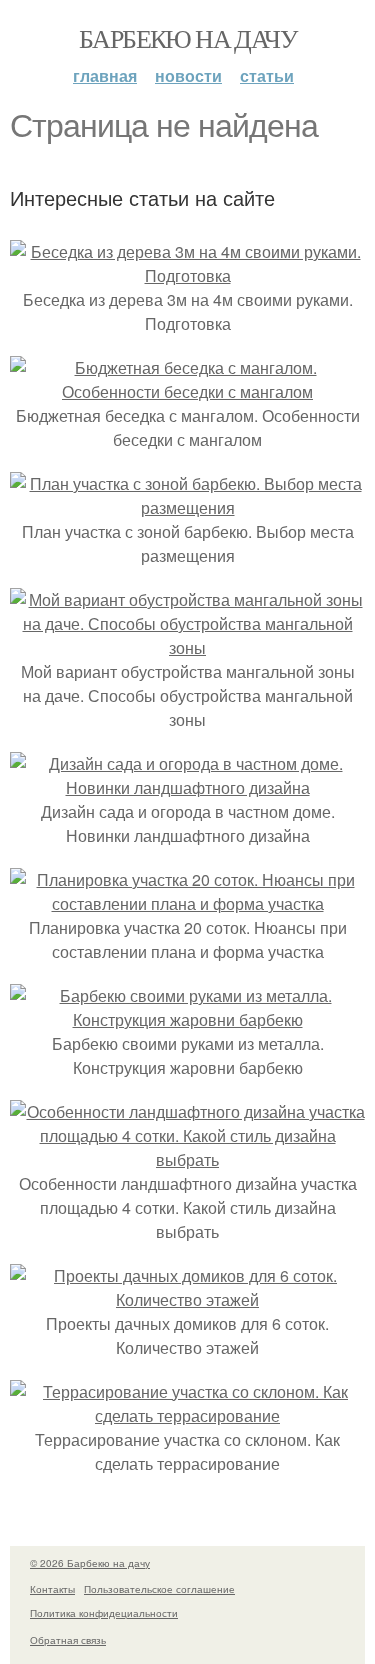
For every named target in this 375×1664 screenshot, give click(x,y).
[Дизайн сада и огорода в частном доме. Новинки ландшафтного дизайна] (187, 787)
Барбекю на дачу (187, 38)
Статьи (267, 75)
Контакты (52, 1589)
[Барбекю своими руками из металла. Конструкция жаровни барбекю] (187, 1019)
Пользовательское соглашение (159, 1589)
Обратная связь (68, 1640)
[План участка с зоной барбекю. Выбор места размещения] (187, 507)
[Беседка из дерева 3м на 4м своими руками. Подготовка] (187, 275)
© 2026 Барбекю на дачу (90, 1563)
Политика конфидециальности (104, 1613)
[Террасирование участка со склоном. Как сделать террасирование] (187, 1415)
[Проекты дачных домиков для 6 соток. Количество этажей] (187, 1299)
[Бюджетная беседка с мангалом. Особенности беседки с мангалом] (187, 391)
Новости (188, 75)
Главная (105, 75)
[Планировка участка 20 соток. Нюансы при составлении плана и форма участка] (187, 903)
